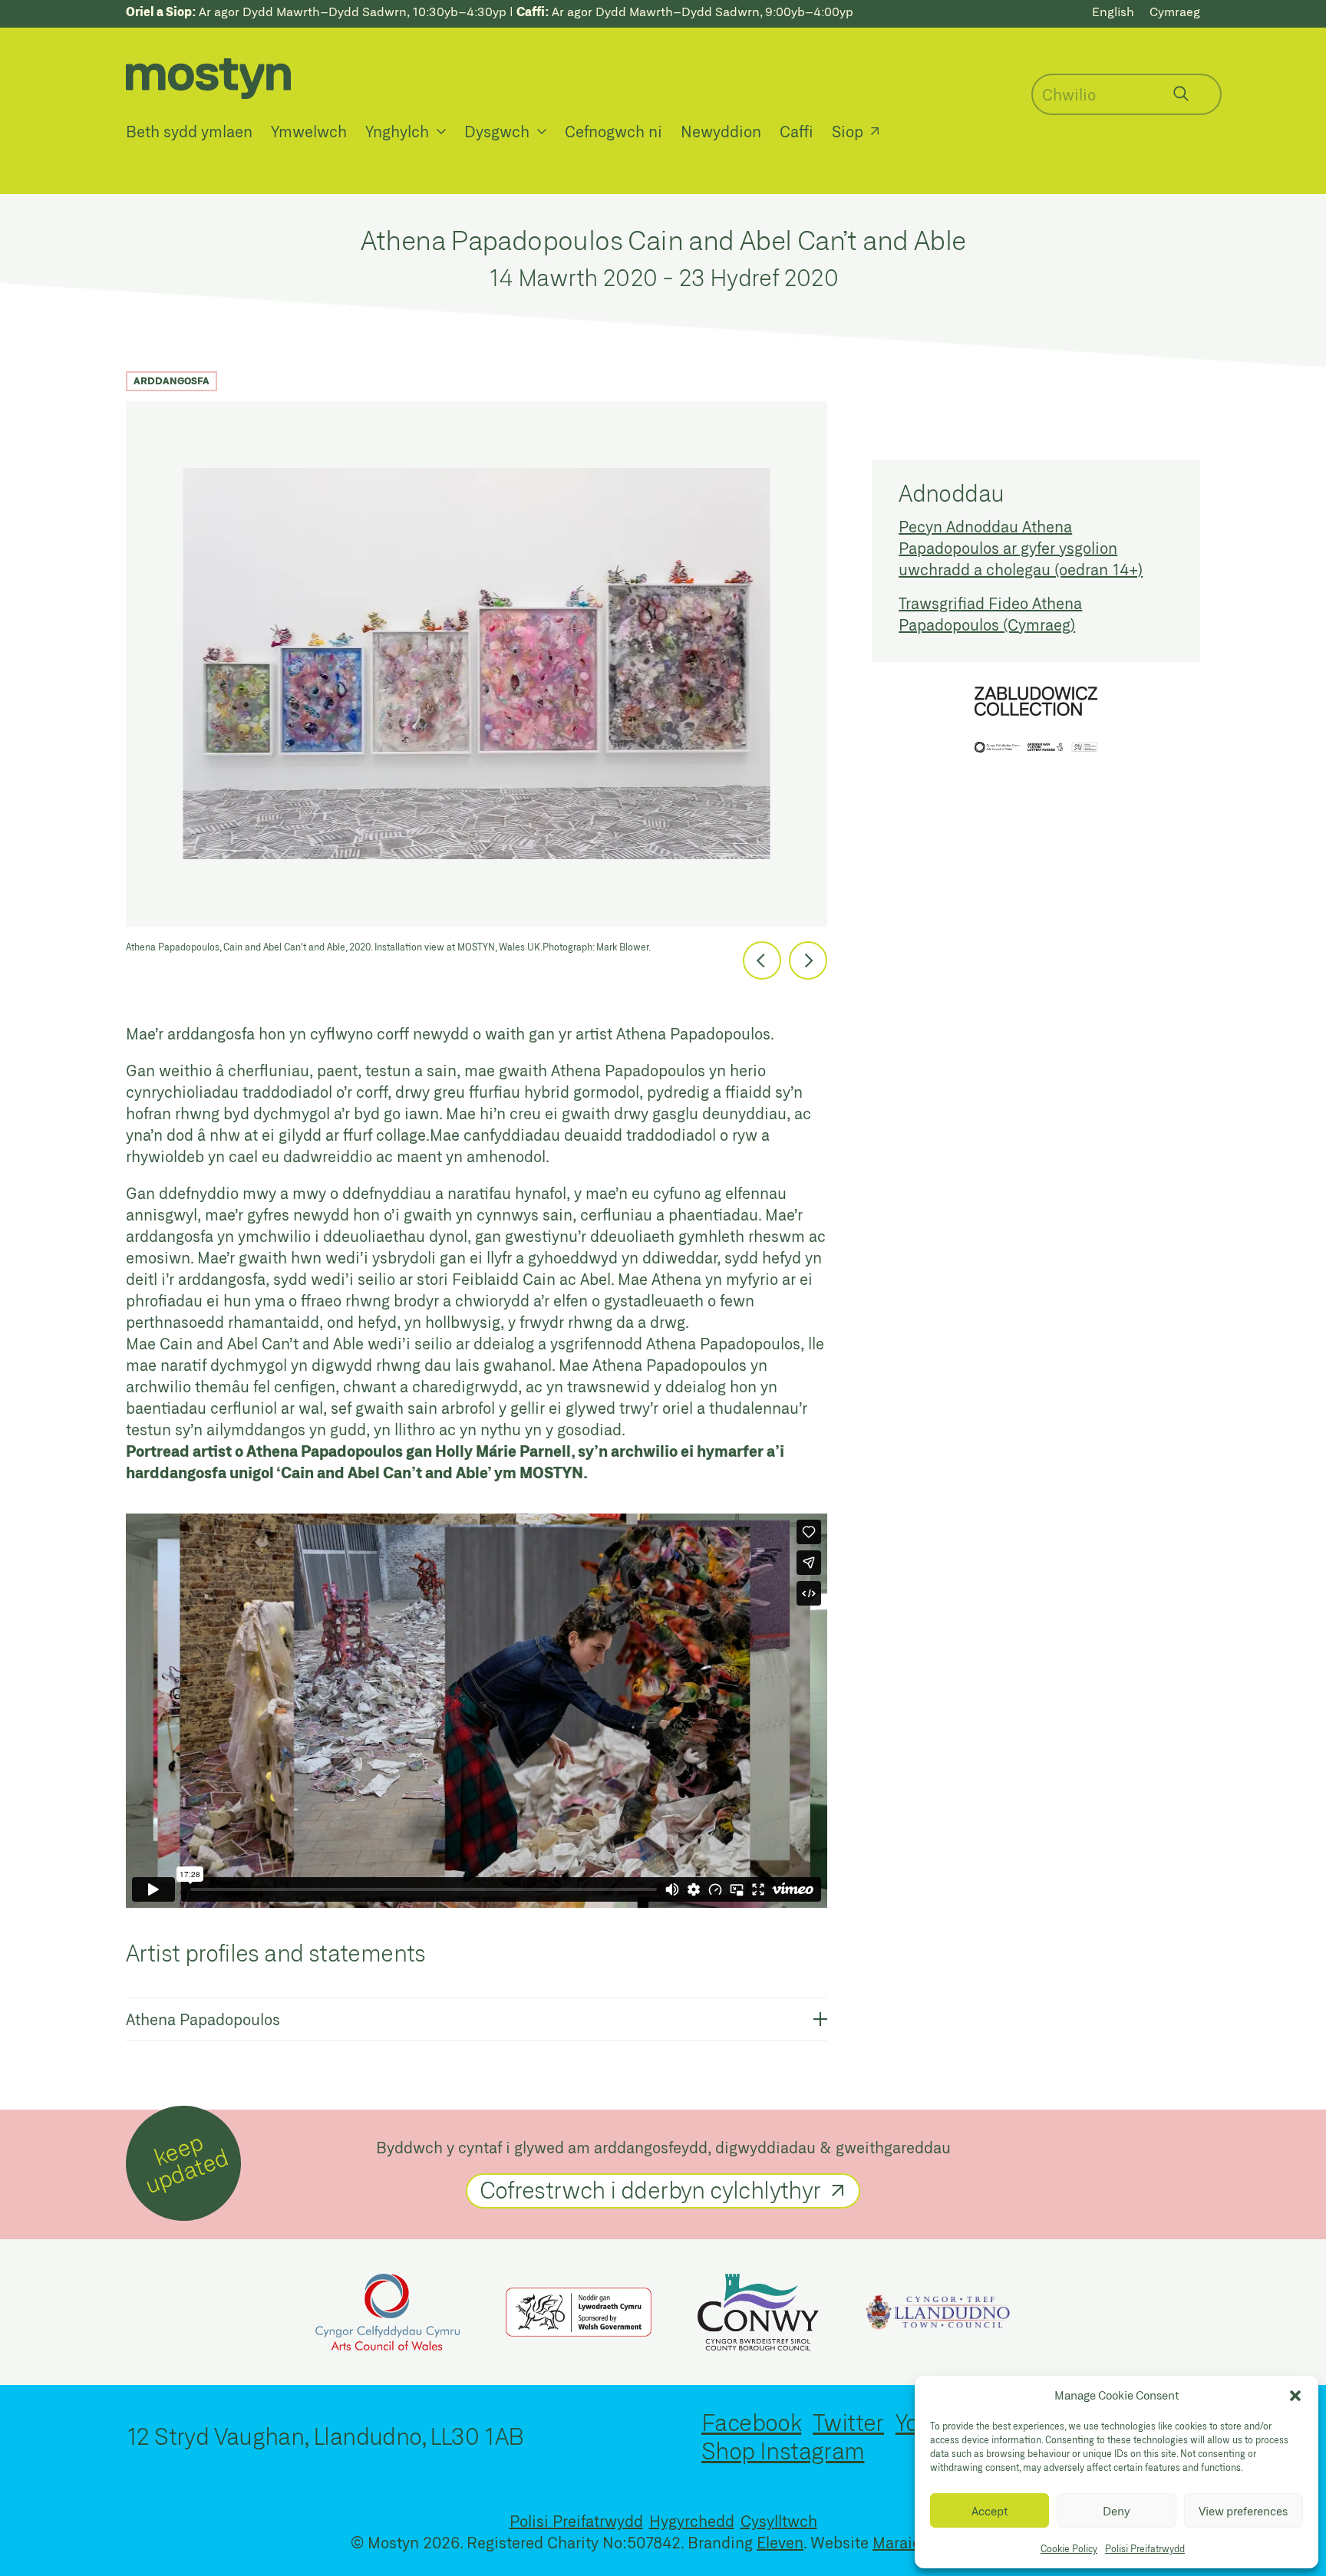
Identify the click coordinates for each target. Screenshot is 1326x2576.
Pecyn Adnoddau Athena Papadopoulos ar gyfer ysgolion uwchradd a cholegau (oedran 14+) (1021, 548)
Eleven (780, 2542)
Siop (848, 131)
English (1113, 11)
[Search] (1181, 94)
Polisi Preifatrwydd (1145, 2548)
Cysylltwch (779, 2521)
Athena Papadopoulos (203, 2019)
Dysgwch (497, 131)
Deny (1117, 2511)
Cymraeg (1175, 11)
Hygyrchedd (692, 2521)
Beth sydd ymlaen (189, 131)
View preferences (1243, 2511)
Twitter (848, 2422)
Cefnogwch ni (614, 131)
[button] (1295, 2396)
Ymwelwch (309, 131)
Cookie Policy (1069, 2548)
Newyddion (721, 131)
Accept (990, 2511)
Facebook (751, 2422)
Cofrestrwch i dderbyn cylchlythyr (650, 2189)
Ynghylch (397, 131)
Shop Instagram (783, 2450)
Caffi (797, 131)
